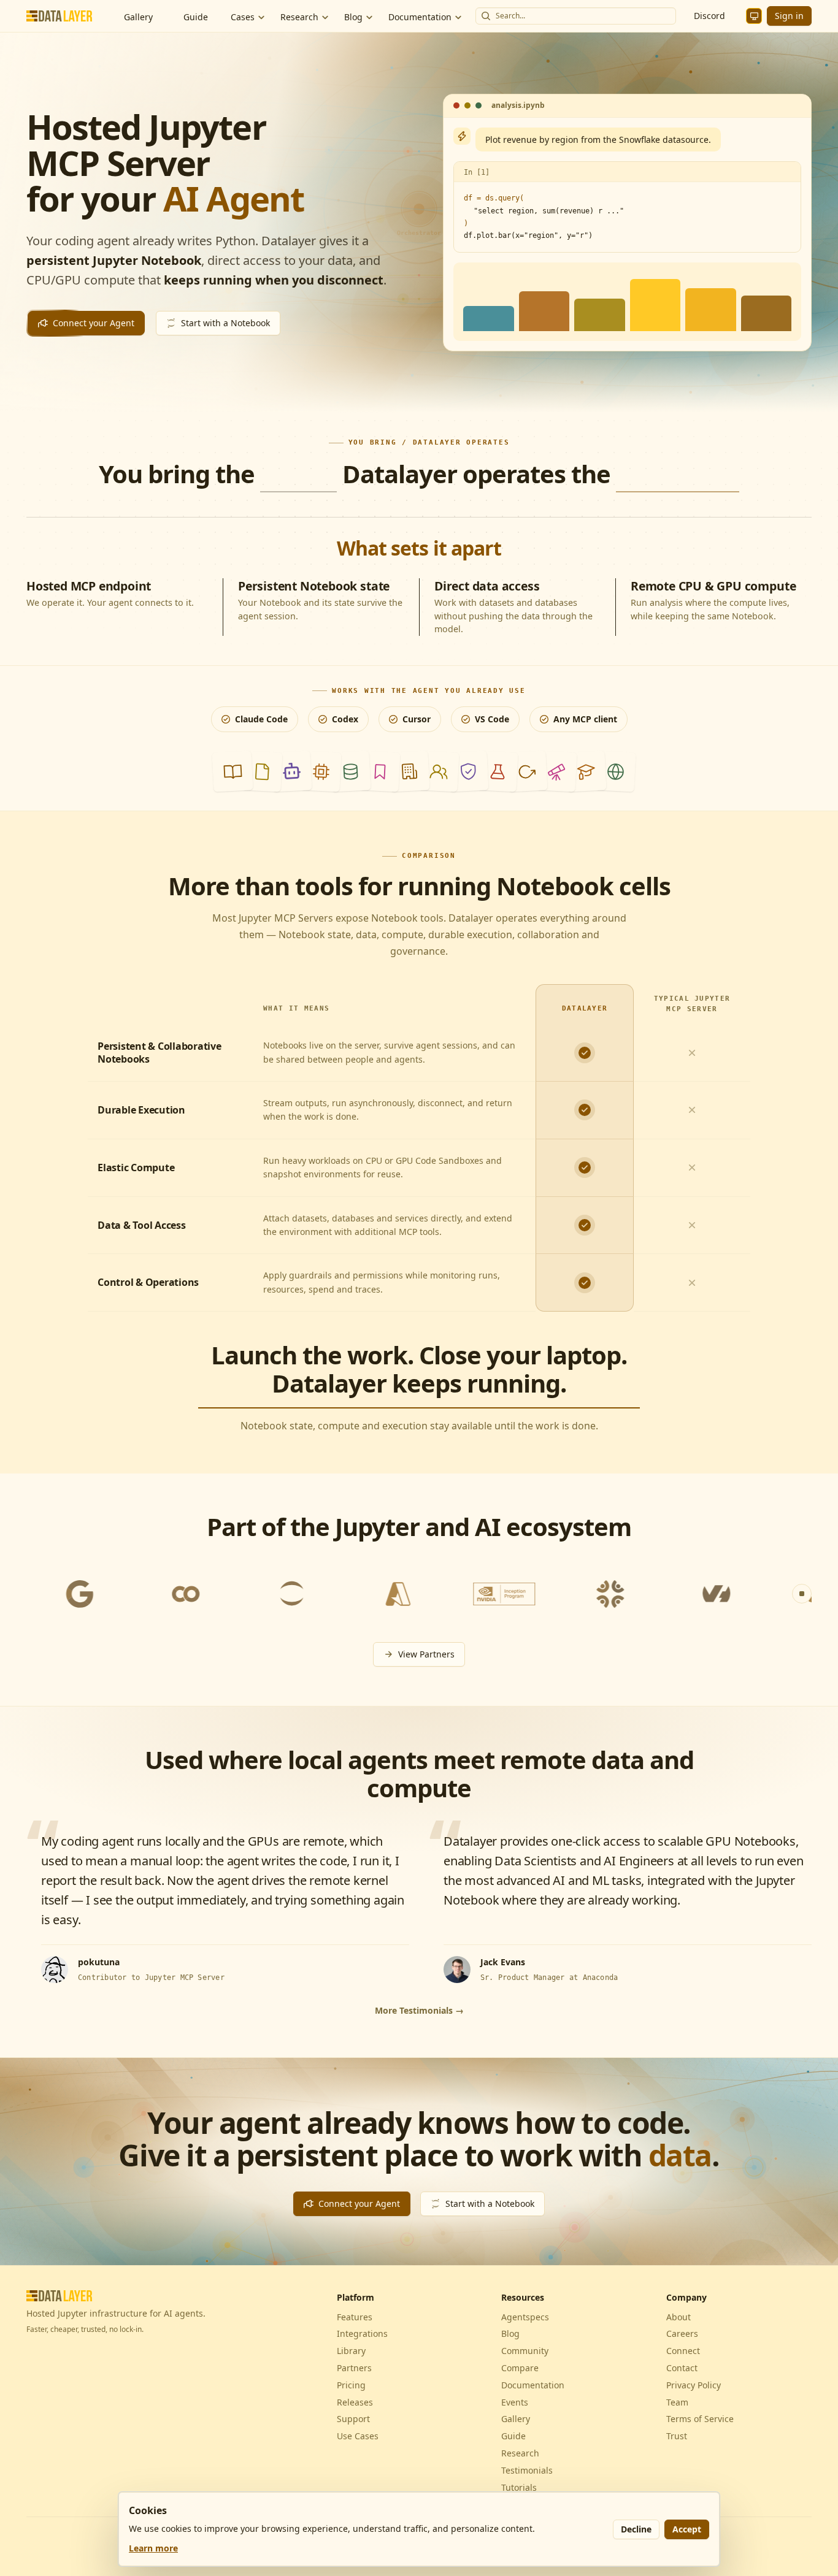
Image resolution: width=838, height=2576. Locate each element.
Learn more (153, 2548)
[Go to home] (62, 16)
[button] (232, 771)
